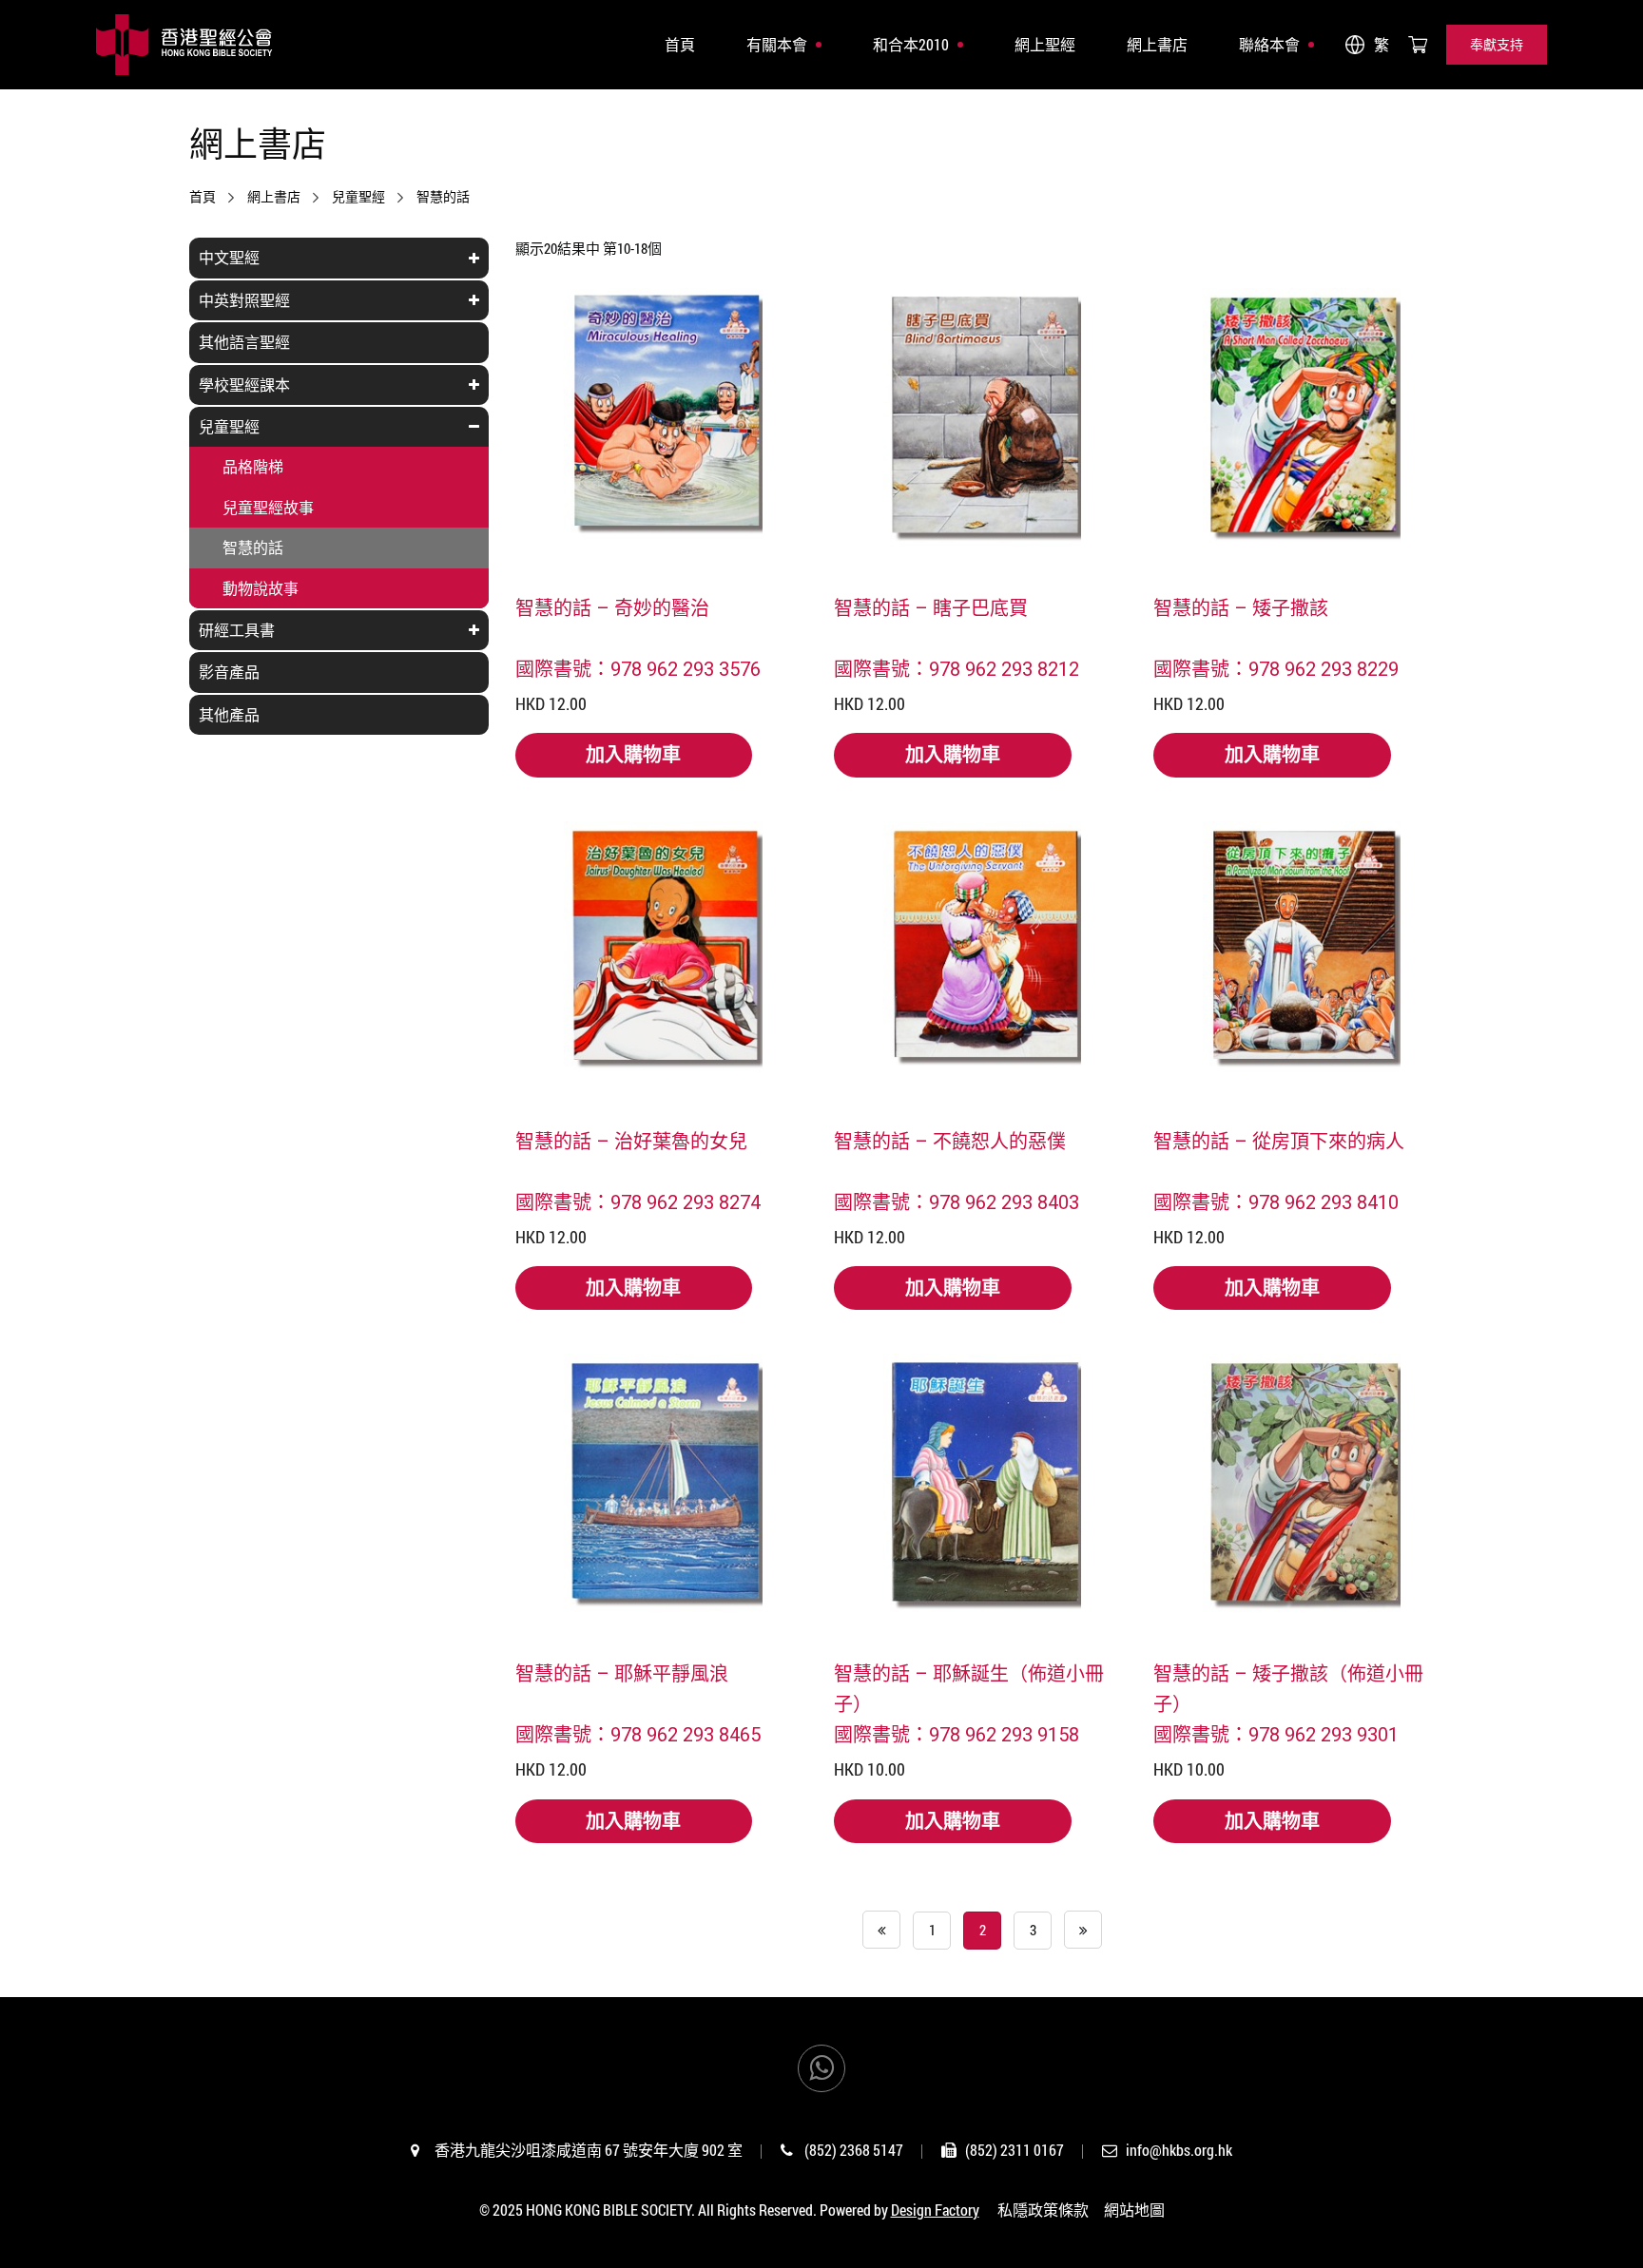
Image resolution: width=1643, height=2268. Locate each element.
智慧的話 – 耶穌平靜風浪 (622, 1673)
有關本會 (777, 44)
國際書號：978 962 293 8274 (638, 1201)
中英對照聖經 (244, 300)
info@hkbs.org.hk (1179, 2150)
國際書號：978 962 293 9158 (957, 1734)
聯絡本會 (1269, 44)
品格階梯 (253, 466)
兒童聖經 (358, 197)
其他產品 (229, 714)
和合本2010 (911, 44)
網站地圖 (1134, 2210)
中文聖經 (229, 257)
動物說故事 (261, 588)
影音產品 (229, 672)
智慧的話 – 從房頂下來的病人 (1279, 1141)
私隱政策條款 (1043, 2210)
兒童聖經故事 (268, 507)
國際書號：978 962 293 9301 (1276, 1734)
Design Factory (935, 2210)
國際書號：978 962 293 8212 (957, 668)
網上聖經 (1045, 44)
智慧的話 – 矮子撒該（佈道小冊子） (1288, 1688)
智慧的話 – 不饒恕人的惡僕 (950, 1141)
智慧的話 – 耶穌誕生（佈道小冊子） (969, 1688)
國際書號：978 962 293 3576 (638, 668)
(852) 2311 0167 (1015, 2150)
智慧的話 (443, 197)
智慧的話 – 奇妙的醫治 (612, 607)
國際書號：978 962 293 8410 (1276, 1201)
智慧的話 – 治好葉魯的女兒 (631, 1141)
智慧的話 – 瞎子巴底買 (931, 607)
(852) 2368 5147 (854, 2150)
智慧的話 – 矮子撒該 (1241, 607)
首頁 (680, 44)
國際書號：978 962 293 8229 (1276, 668)
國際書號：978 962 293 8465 (638, 1734)
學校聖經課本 (244, 384)
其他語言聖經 (244, 342)
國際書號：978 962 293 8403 (957, 1201)
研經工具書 (237, 630)
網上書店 (1157, 44)
